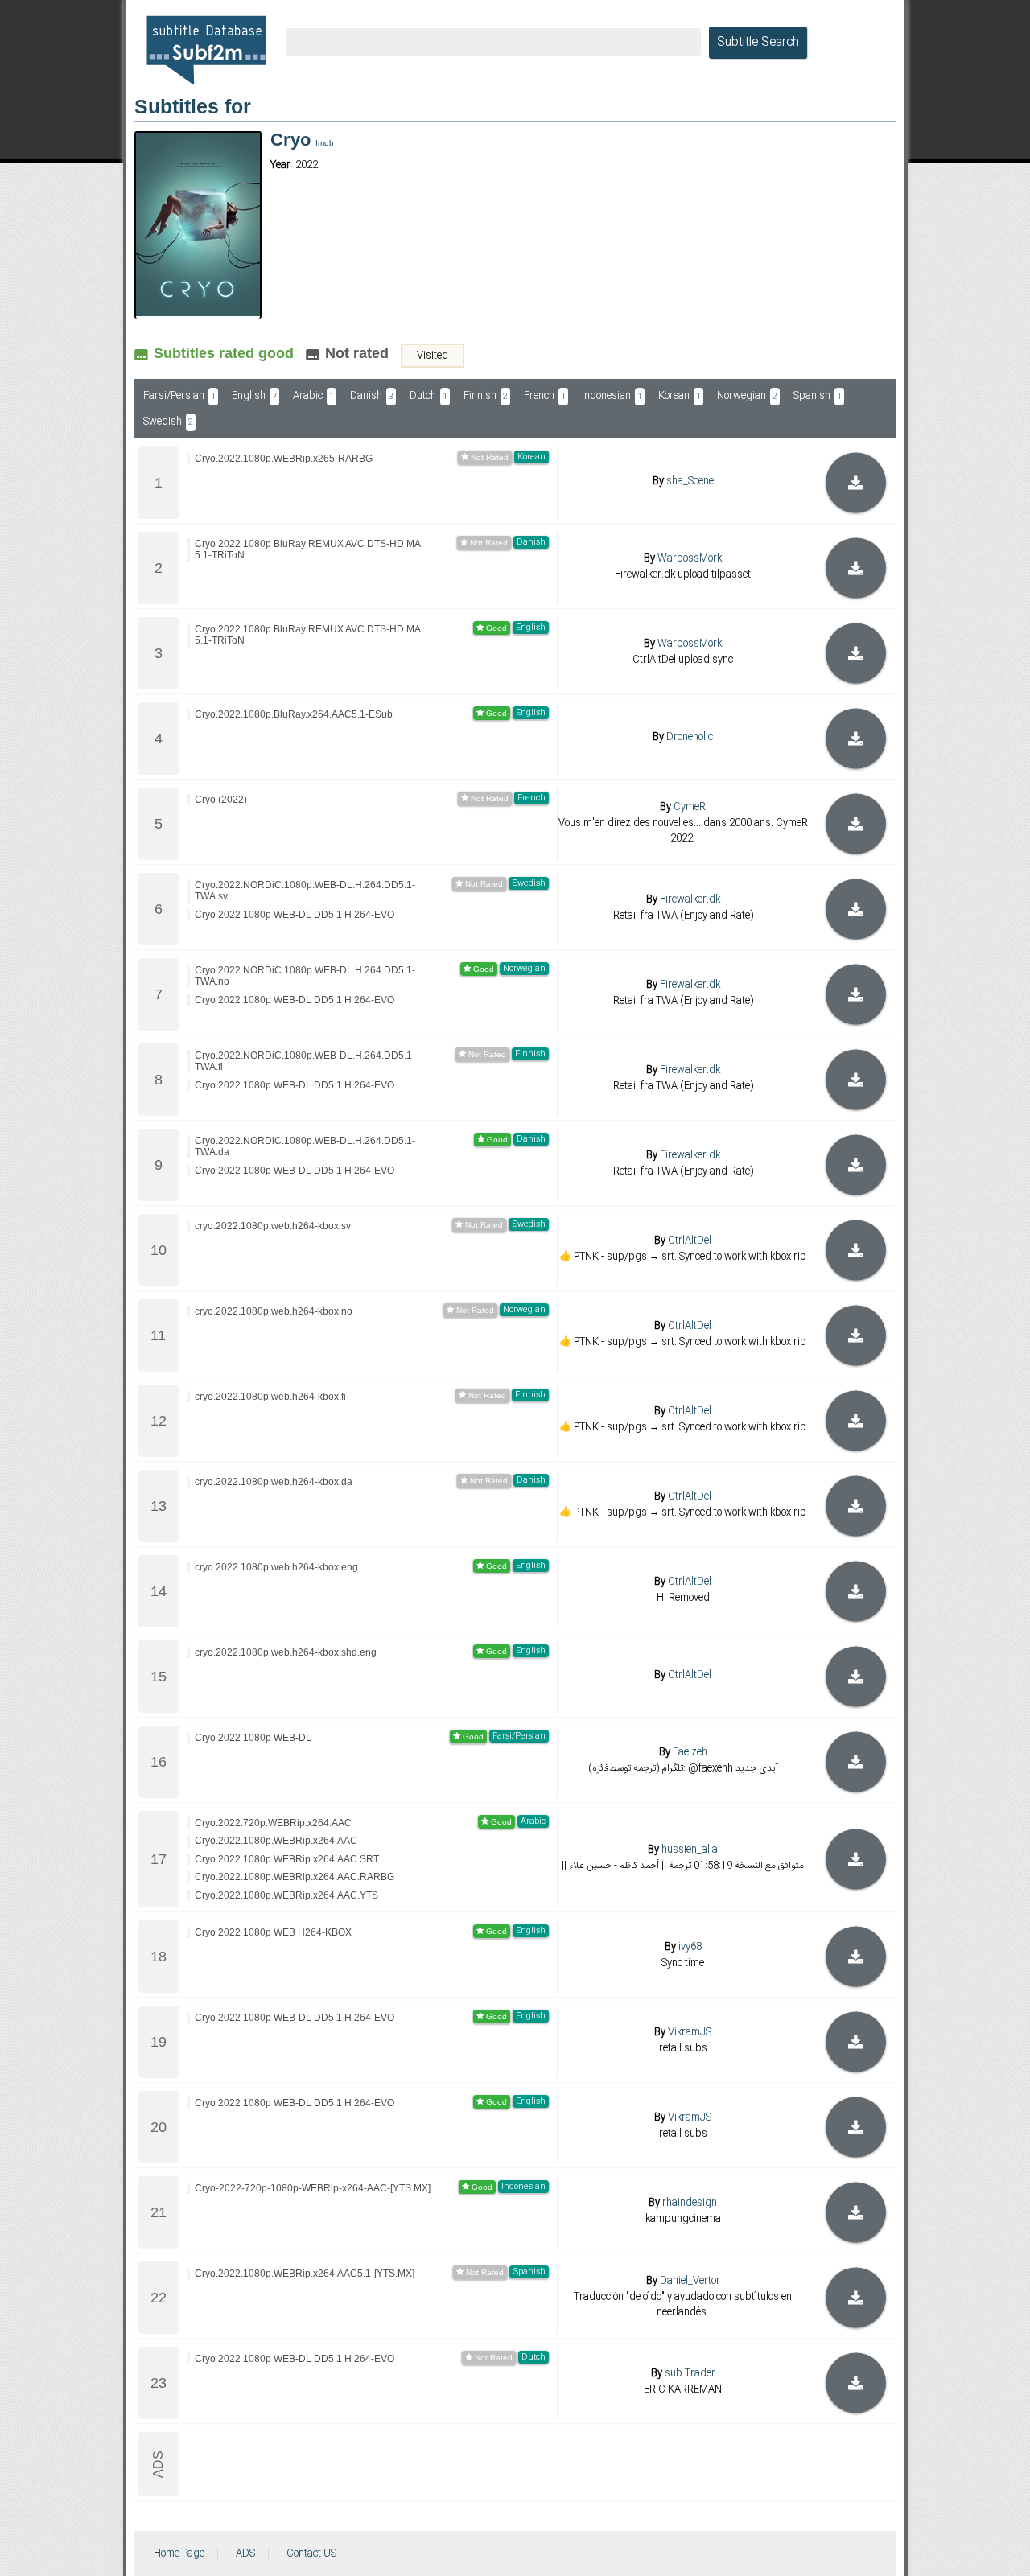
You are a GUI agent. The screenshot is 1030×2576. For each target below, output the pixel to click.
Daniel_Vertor (690, 2280)
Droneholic (690, 737)
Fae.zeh (690, 1752)
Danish (372, 396)
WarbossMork (690, 558)
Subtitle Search (758, 43)
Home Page (179, 2553)
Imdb (325, 143)
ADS (245, 2553)
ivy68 (690, 1947)
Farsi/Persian (179, 396)
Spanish (818, 396)
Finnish (486, 396)
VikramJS (690, 2032)
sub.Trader (690, 2373)
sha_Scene (690, 481)
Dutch (428, 396)
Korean (680, 396)
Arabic (313, 396)
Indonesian (612, 396)
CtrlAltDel (690, 1241)
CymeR (690, 807)
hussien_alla (690, 1850)
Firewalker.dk (690, 899)
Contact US (311, 2553)
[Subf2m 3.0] (206, 50)
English (254, 396)
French (545, 396)
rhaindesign (690, 2203)
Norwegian (747, 396)
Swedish (168, 422)
